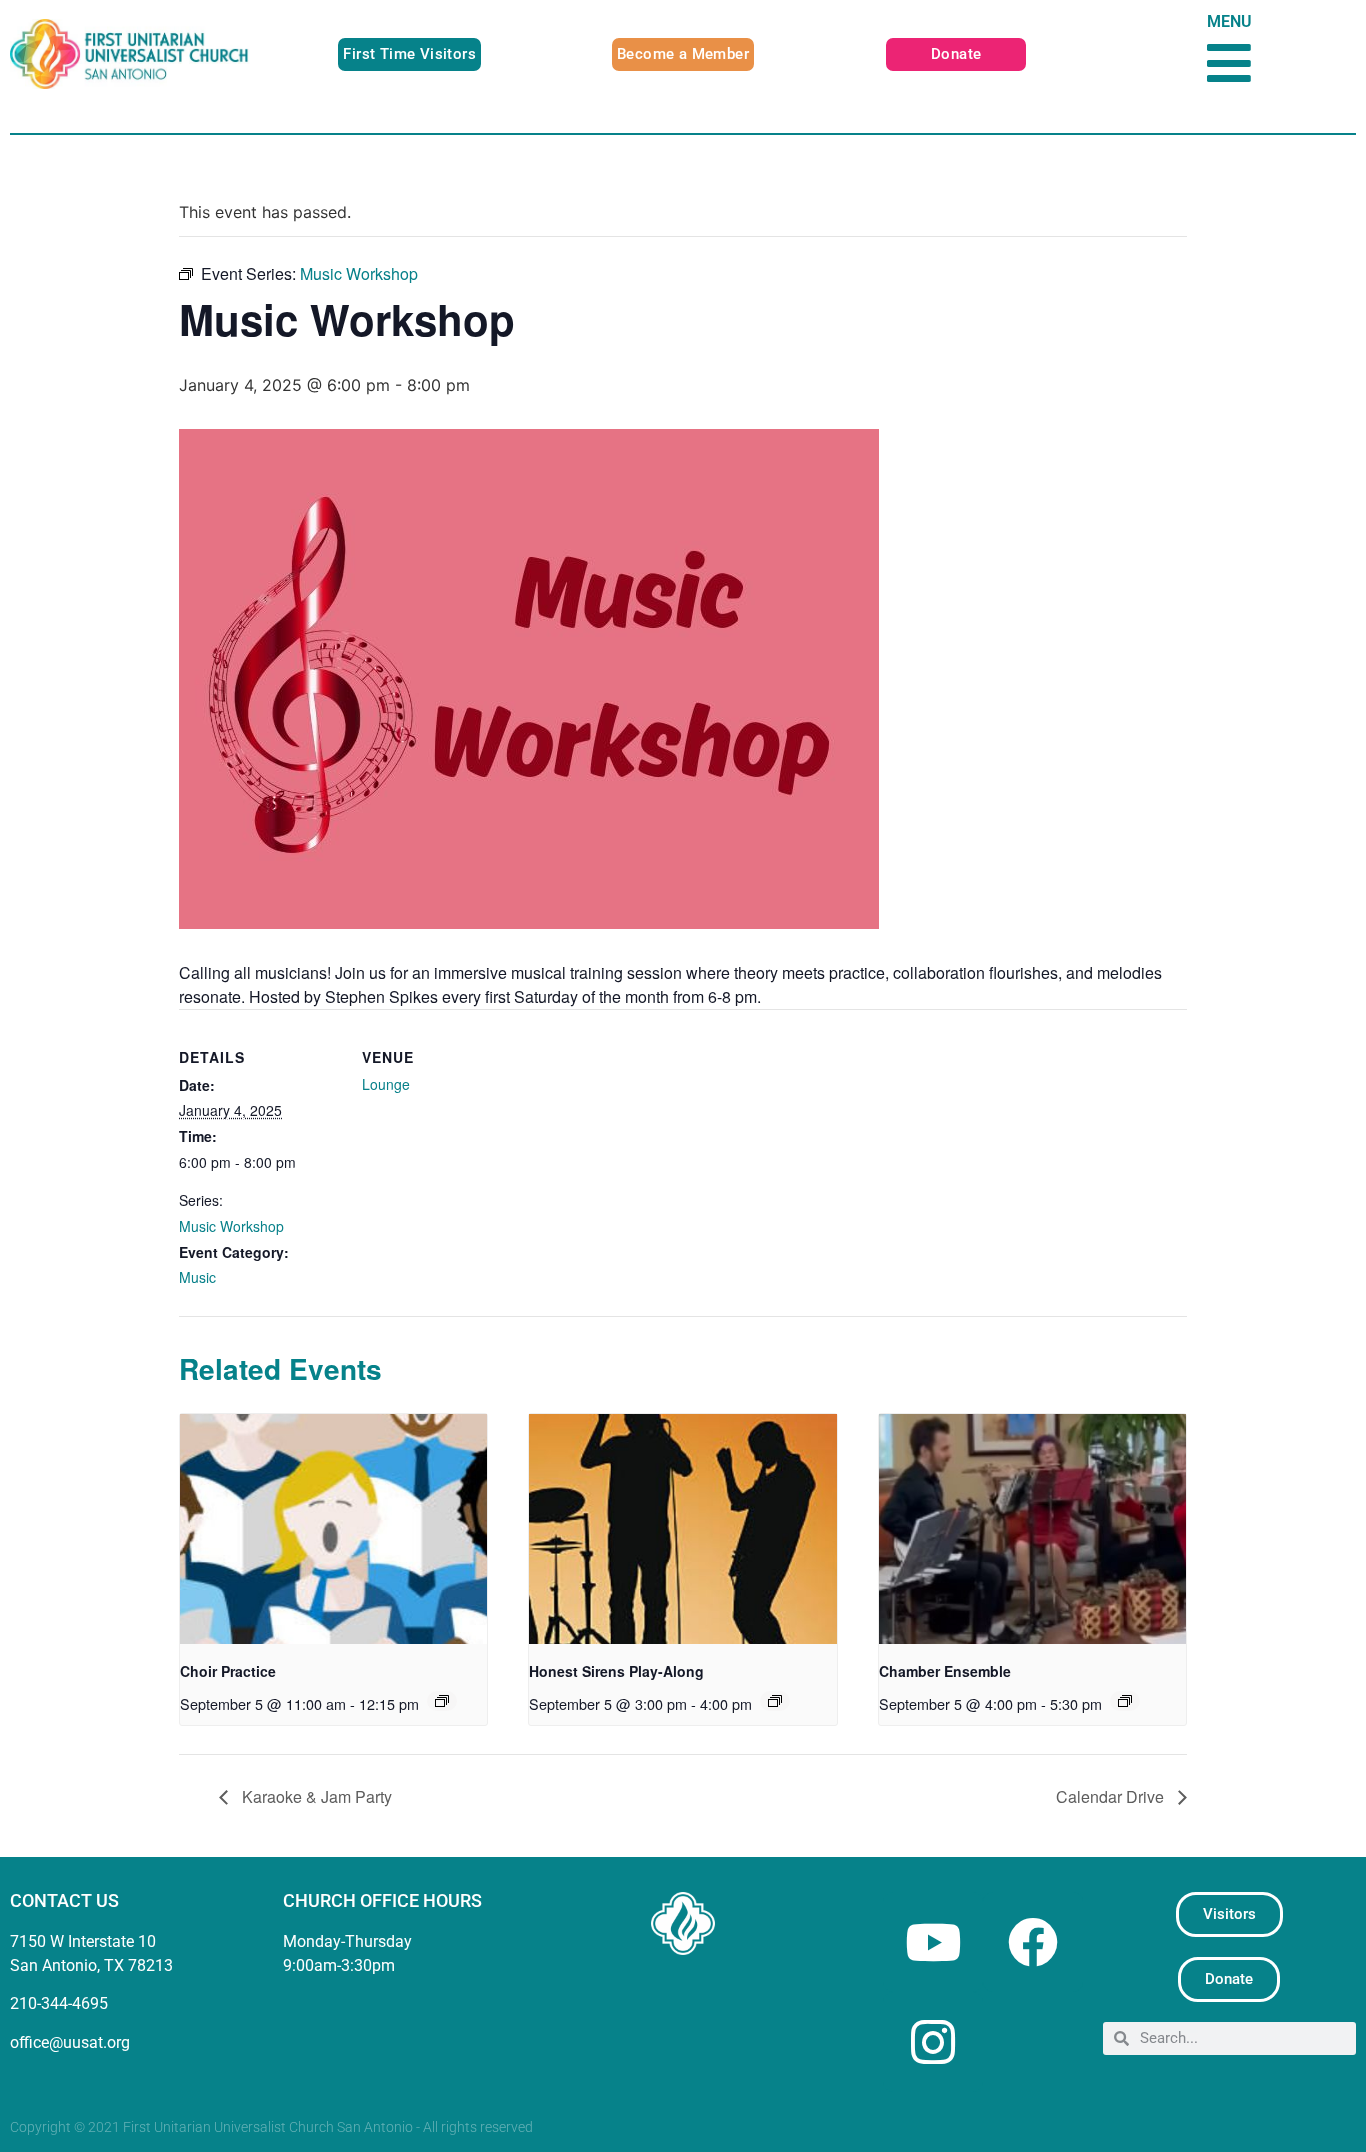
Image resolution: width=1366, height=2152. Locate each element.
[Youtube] (933, 1942)
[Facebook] (1033, 1942)
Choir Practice (228, 1671)
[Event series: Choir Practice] (442, 1701)
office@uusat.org (70, 2042)
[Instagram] (933, 2042)
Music (197, 1277)
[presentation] (333, 1529)
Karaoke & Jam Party (315, 1796)
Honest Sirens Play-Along (616, 1671)
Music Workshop (231, 1226)
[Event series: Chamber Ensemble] (1125, 1701)
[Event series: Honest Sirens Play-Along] (775, 1701)
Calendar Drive (1112, 1796)
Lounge (386, 1084)
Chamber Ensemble (945, 1671)
